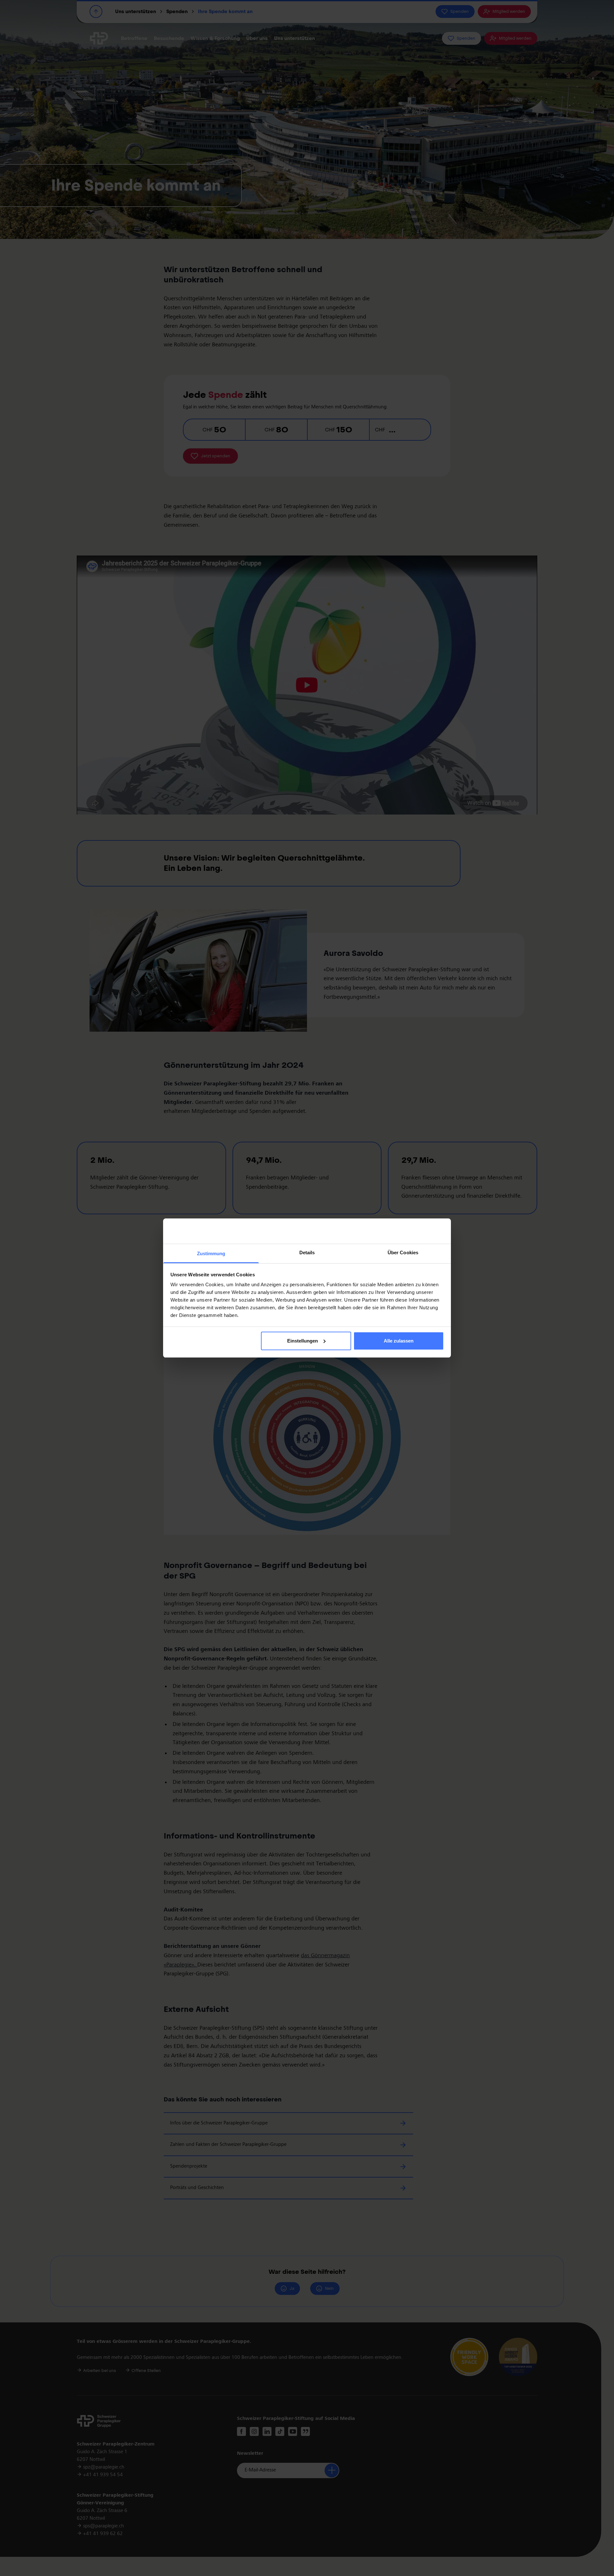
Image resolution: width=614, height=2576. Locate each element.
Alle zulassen (399, 1341)
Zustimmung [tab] (211, 1253)
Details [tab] (307, 1253)
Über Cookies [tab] (403, 1253)
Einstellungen (303, 1341)
